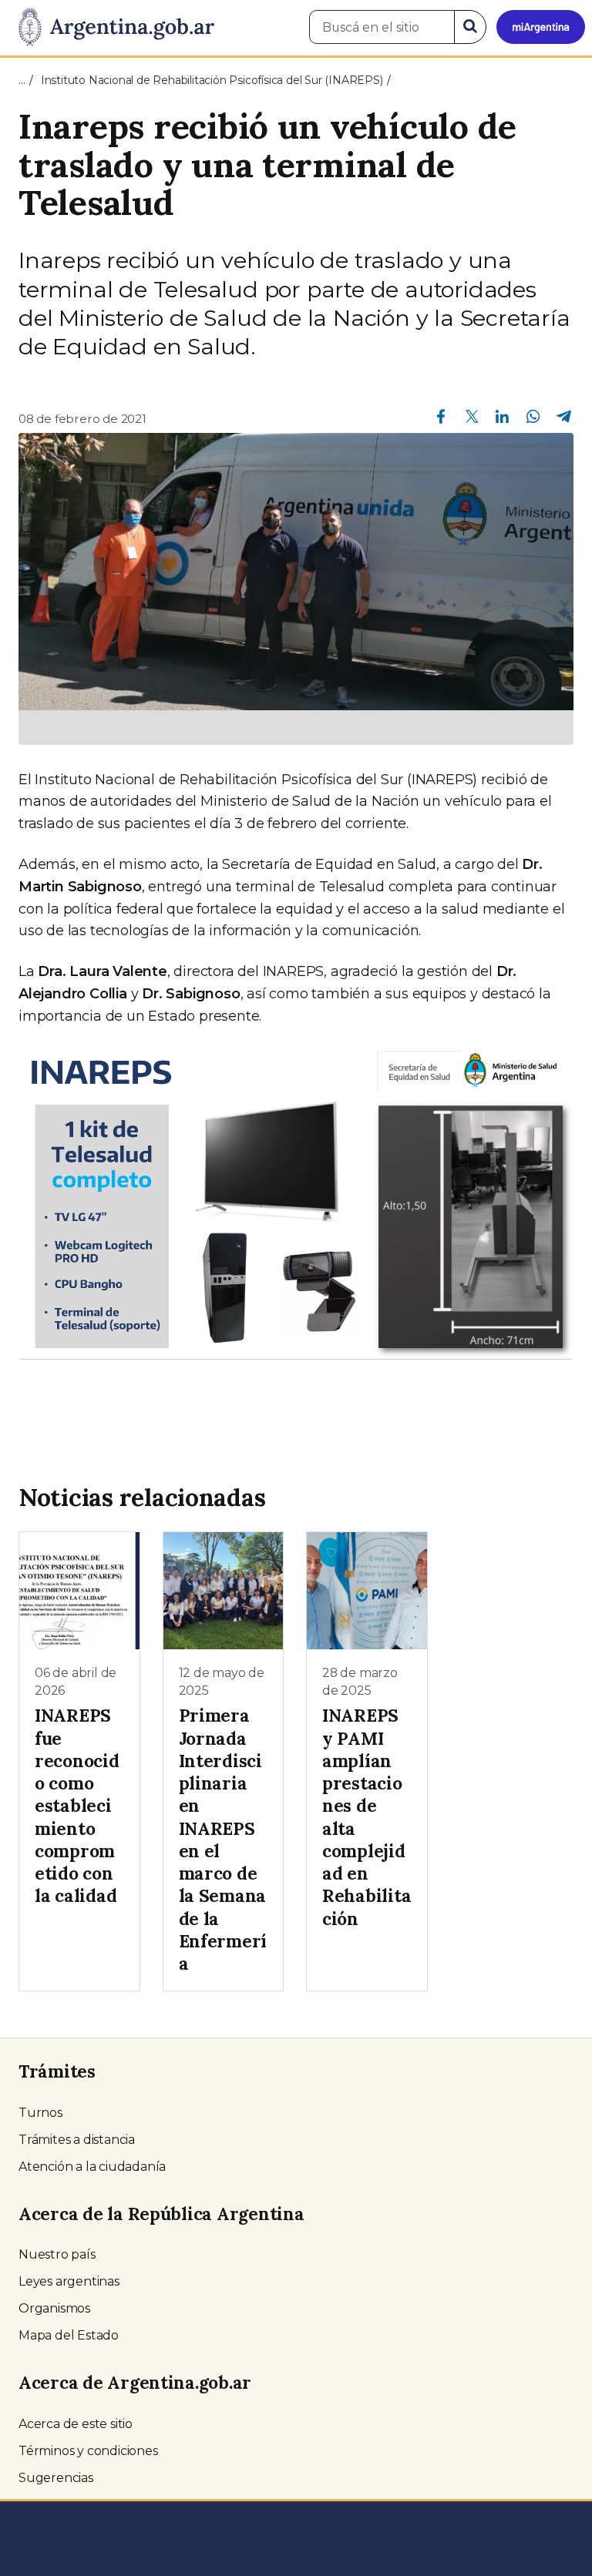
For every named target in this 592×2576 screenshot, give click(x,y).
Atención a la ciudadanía (92, 2167)
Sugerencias (56, 2478)
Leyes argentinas (69, 2281)
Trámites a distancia (77, 2140)
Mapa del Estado (69, 2335)
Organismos (54, 2308)
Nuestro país (57, 2254)
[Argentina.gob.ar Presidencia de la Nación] (111, 28)
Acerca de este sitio (76, 2424)
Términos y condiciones (88, 2451)
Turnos (40, 2113)
